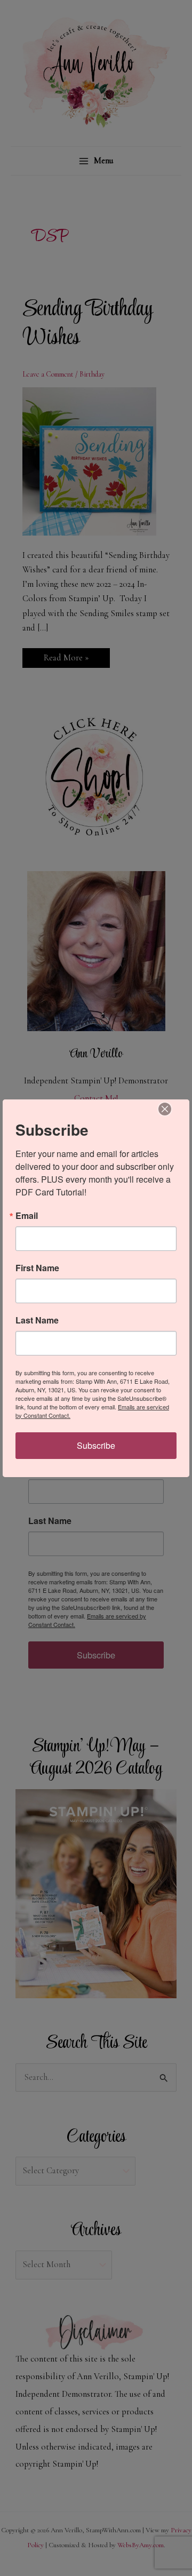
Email (27, 1216)
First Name (37, 1268)
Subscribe (96, 1445)
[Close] (165, 1109)
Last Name (37, 1320)
